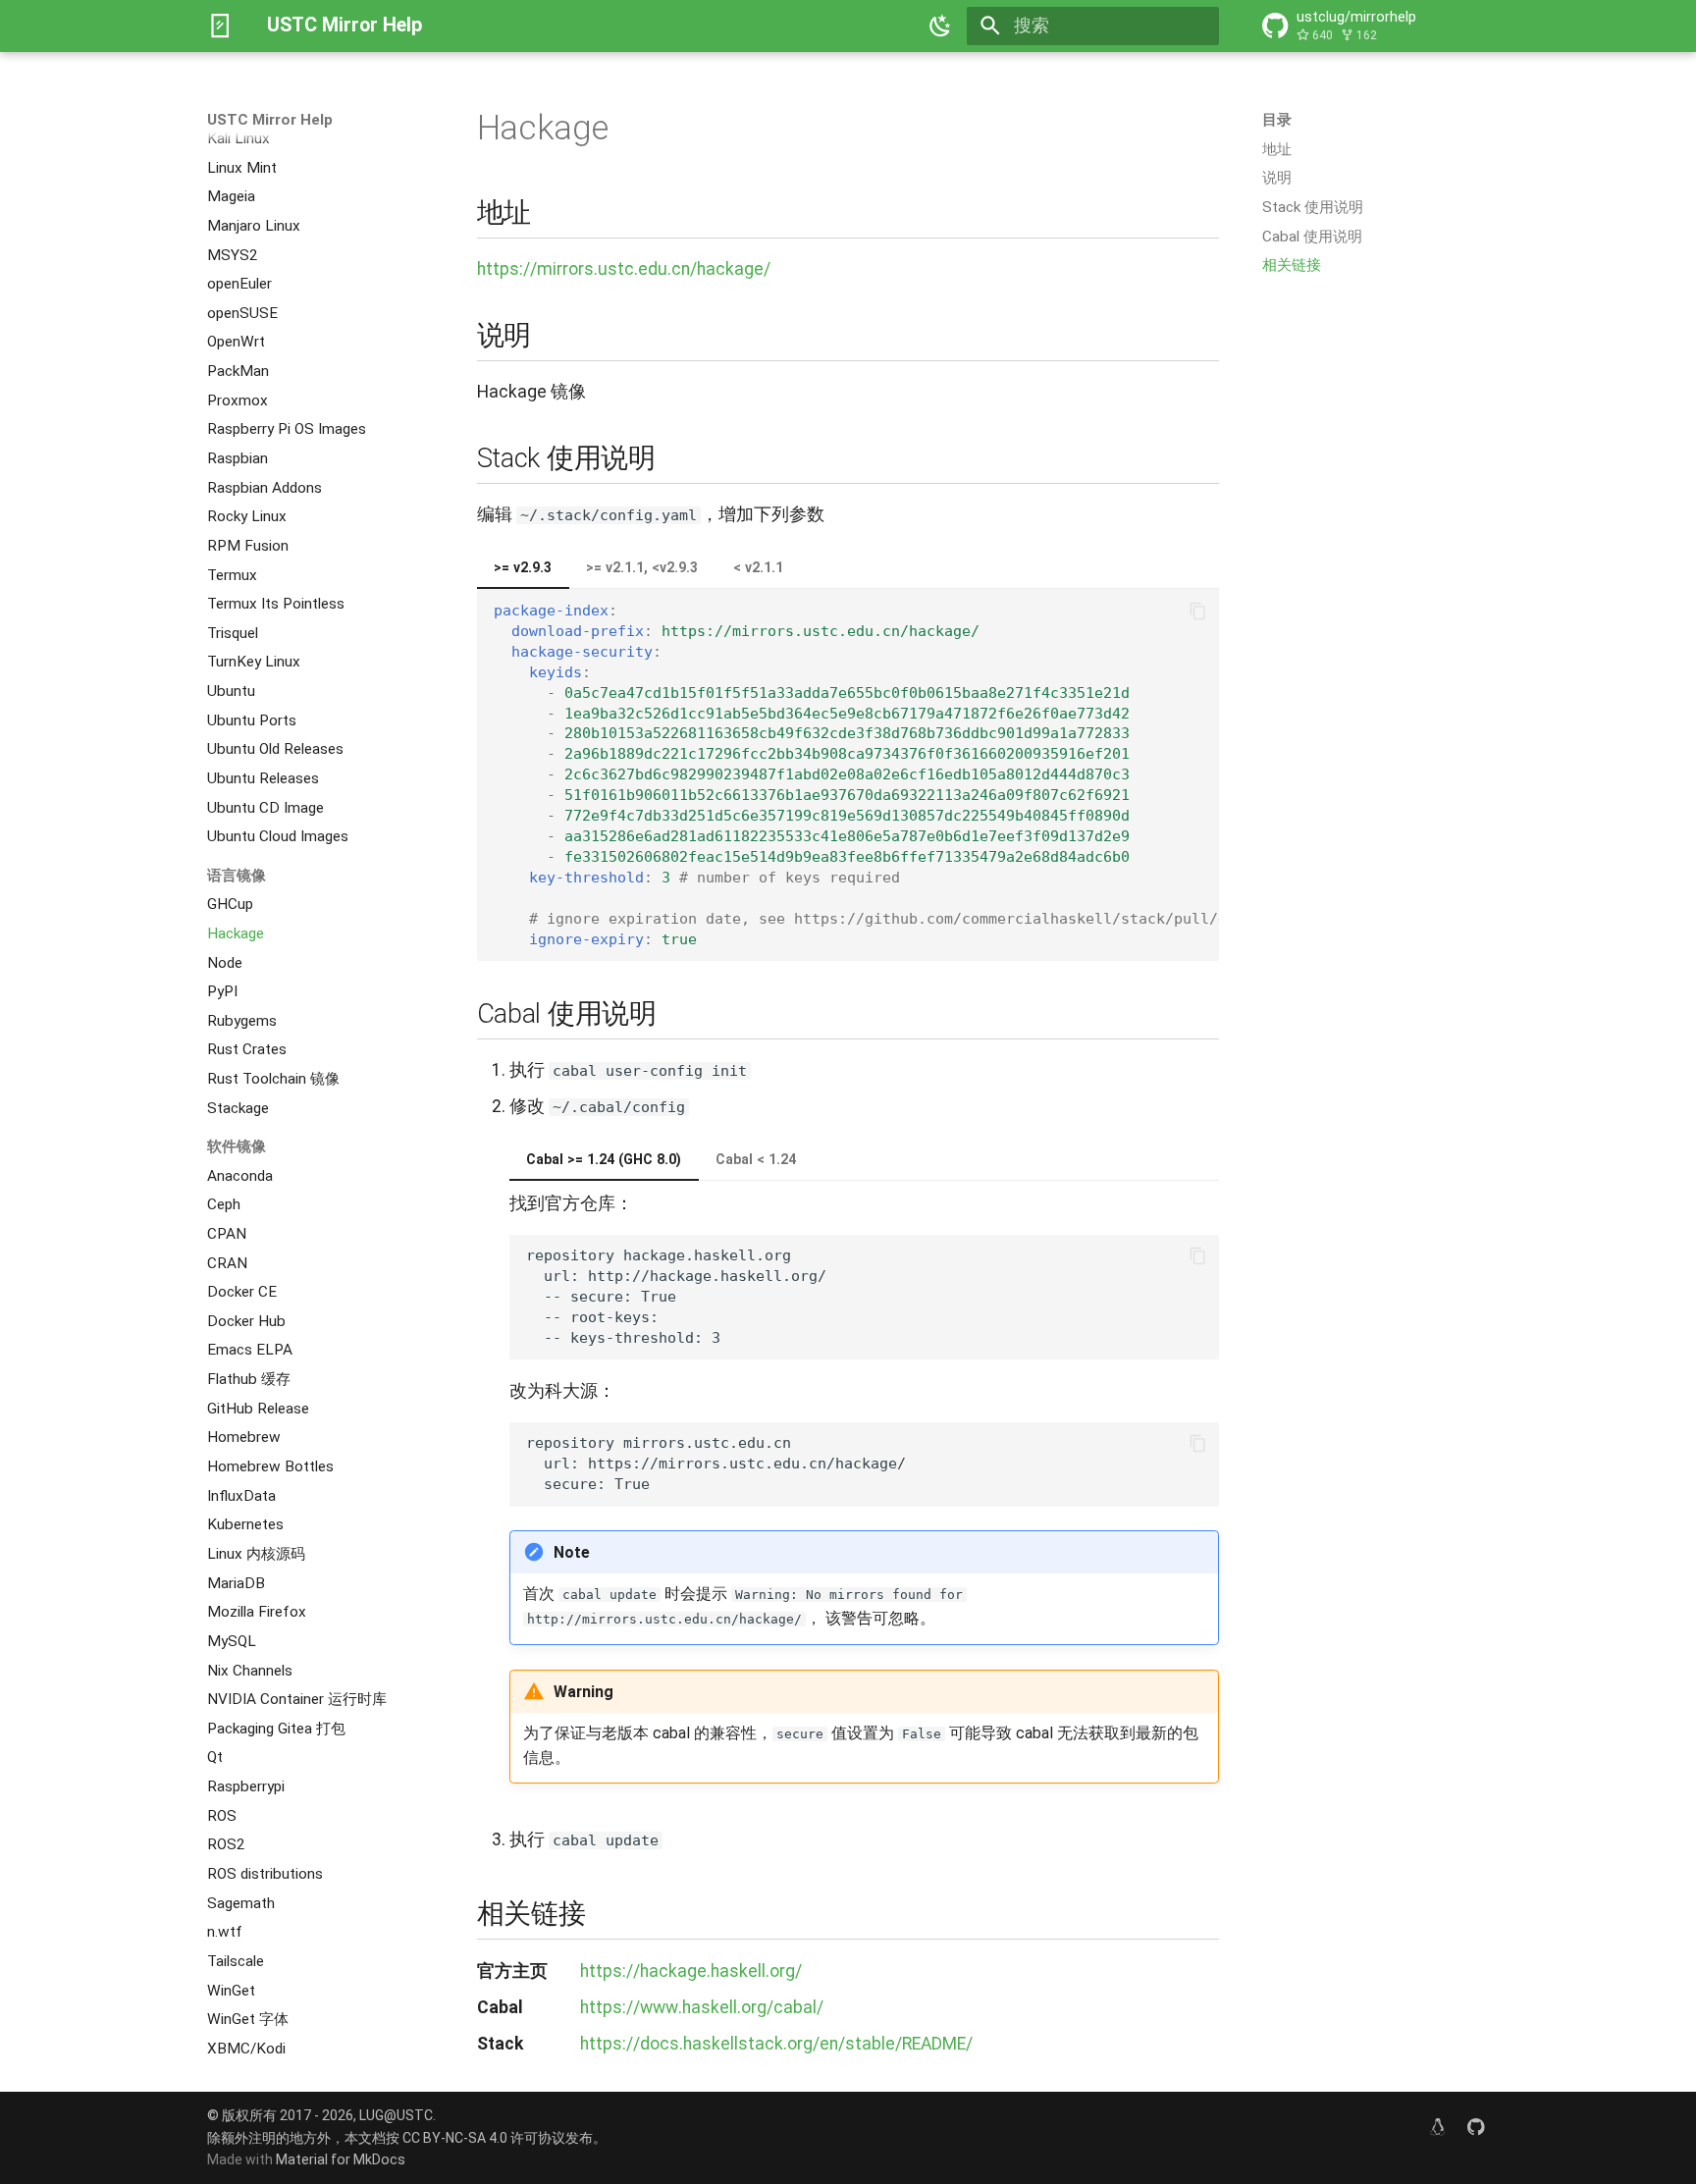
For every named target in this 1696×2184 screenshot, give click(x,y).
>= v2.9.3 (523, 567)
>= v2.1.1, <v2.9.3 (642, 567)
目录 (1277, 120)
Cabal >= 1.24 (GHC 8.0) (604, 1159)
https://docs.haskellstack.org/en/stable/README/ (776, 2044)
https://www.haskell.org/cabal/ (702, 2007)
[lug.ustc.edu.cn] (1437, 2127)
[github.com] (1477, 2127)
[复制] (1197, 611)
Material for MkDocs (341, 2159)
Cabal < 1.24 (756, 1159)
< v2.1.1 (758, 567)
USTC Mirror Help (270, 120)
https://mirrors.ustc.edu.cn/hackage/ (624, 269)
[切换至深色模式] (941, 26)
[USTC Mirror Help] (220, 26)
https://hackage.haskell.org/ (691, 1971)
